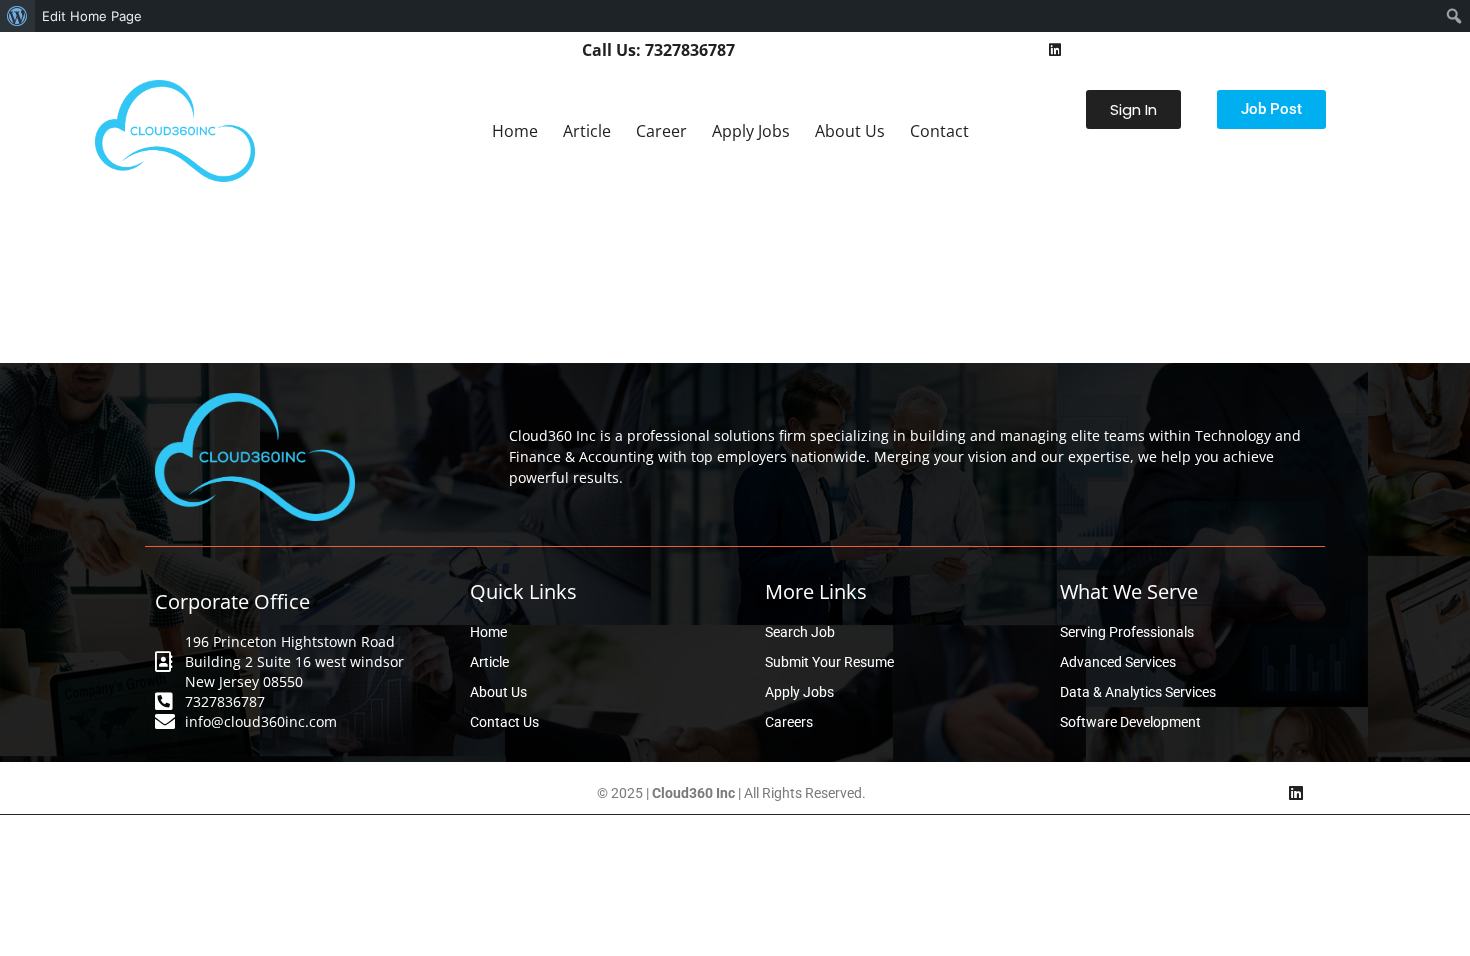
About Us (850, 131)
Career (661, 131)
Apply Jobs (751, 131)
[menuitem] (17, 16)
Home (515, 131)
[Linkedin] (1055, 50)
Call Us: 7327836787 (658, 50)
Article (587, 131)
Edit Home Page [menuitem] (92, 16)
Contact (939, 131)
